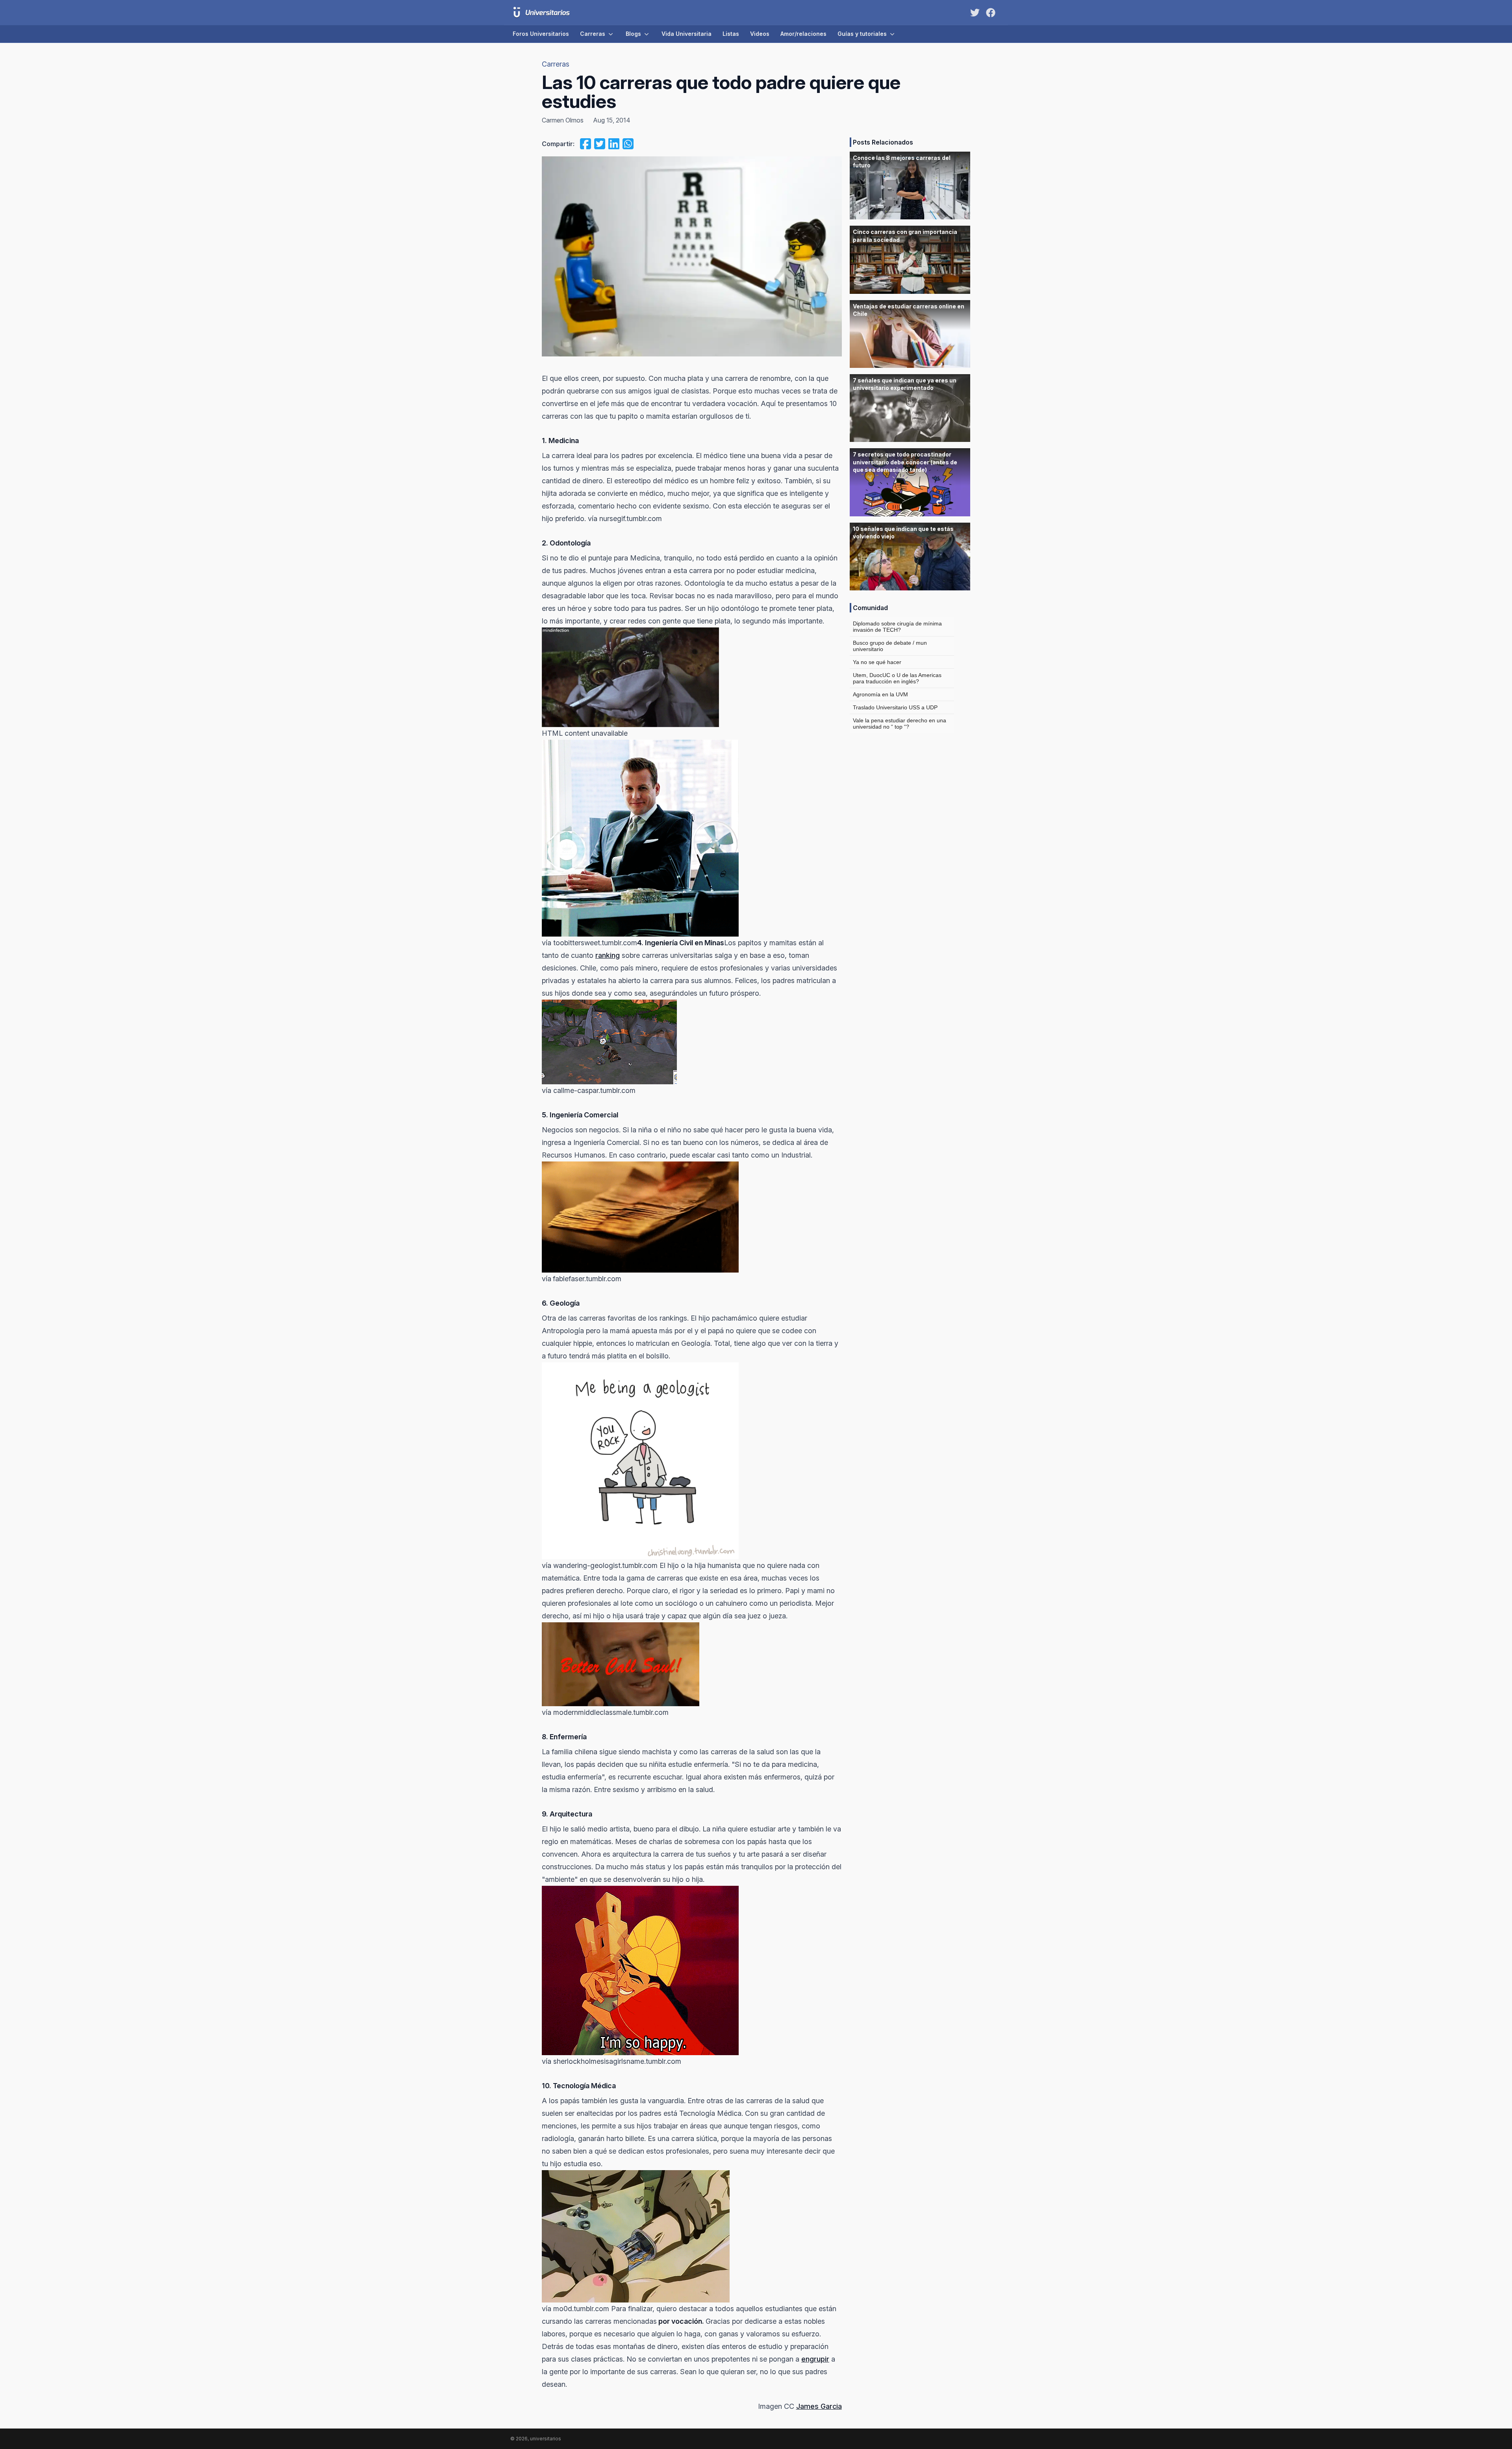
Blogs (633, 34)
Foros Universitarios (541, 34)
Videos (760, 34)
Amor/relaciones (803, 34)
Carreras (593, 34)
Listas (731, 34)
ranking (608, 955)
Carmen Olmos (563, 120)
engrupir (815, 2359)
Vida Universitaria (687, 34)
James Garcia (819, 2406)
